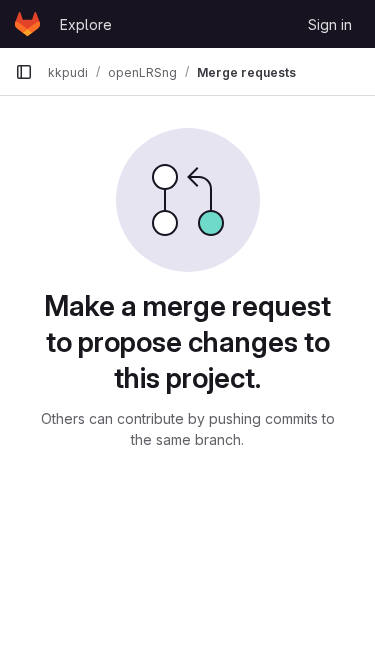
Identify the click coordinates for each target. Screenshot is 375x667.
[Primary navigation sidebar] (24, 72)
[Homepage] (27, 24)
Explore (86, 24)
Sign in (330, 24)
